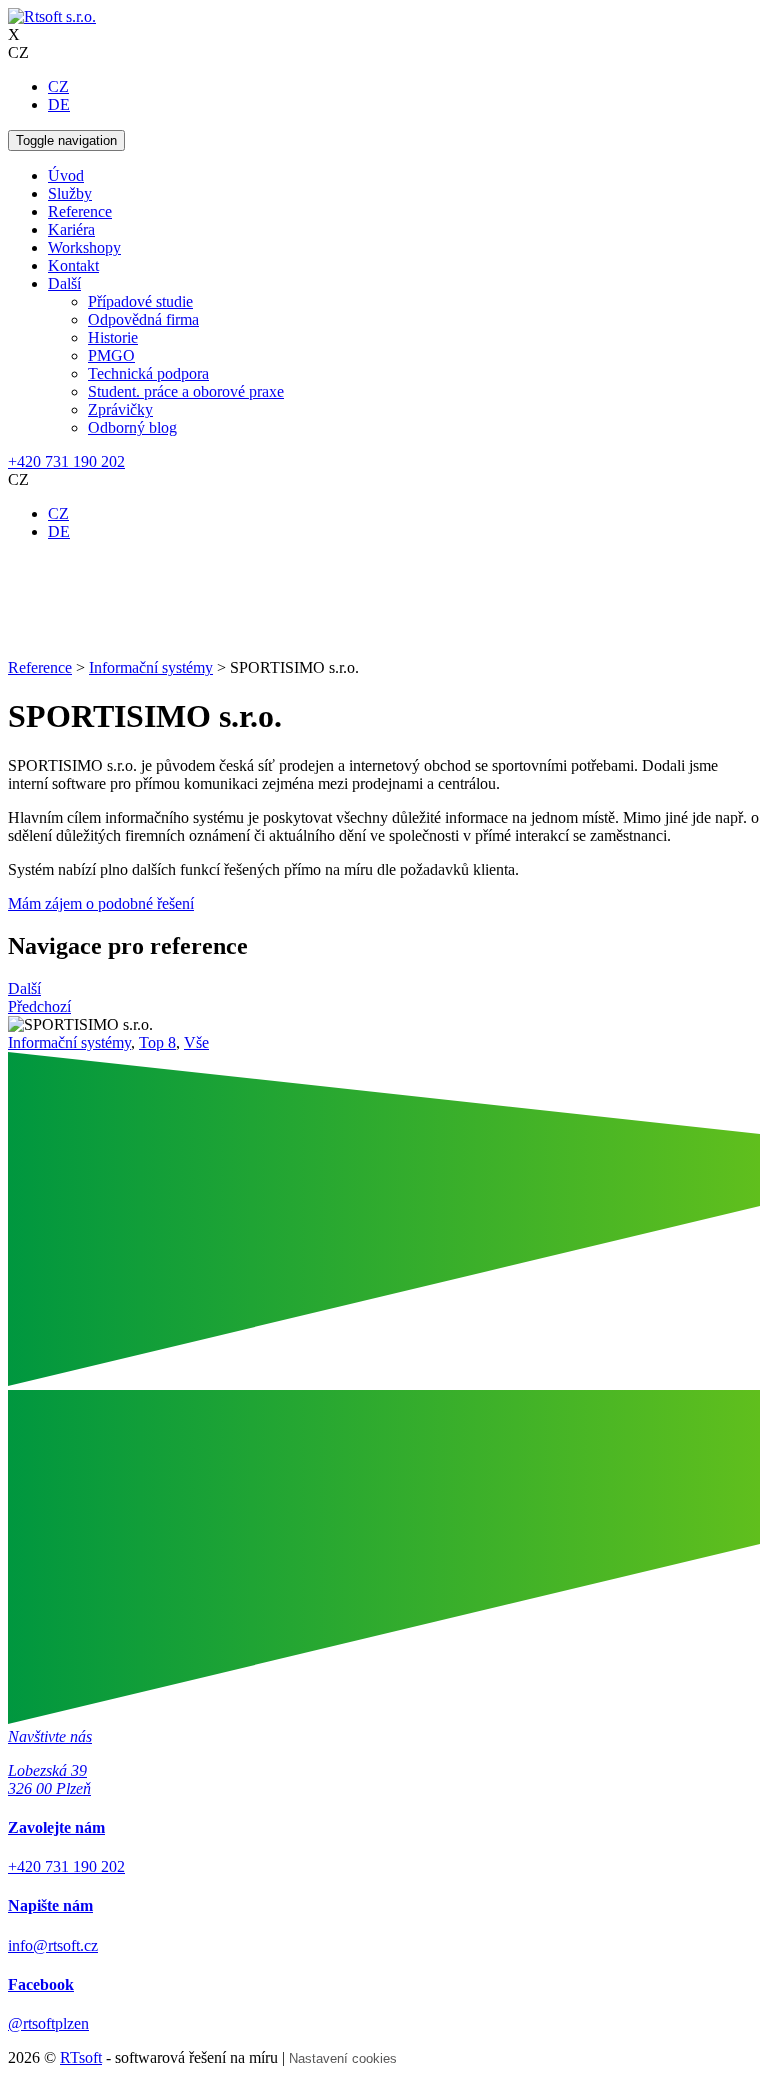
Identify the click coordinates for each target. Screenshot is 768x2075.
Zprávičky (120, 409)
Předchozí (39, 1006)
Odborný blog (132, 427)
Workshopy (84, 247)
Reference (80, 211)
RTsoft (81, 2057)
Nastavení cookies (343, 2058)
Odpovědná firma (143, 319)
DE (59, 104)
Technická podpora (148, 373)
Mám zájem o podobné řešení (101, 903)
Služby (70, 193)
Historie (113, 337)
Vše (196, 1042)
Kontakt (73, 265)
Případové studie (140, 301)
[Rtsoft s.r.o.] (52, 16)
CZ (58, 86)
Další (64, 283)
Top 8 (157, 1042)
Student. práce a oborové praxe (186, 391)
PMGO (111, 355)
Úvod (66, 175)
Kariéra (71, 229)
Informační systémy (69, 1042)
